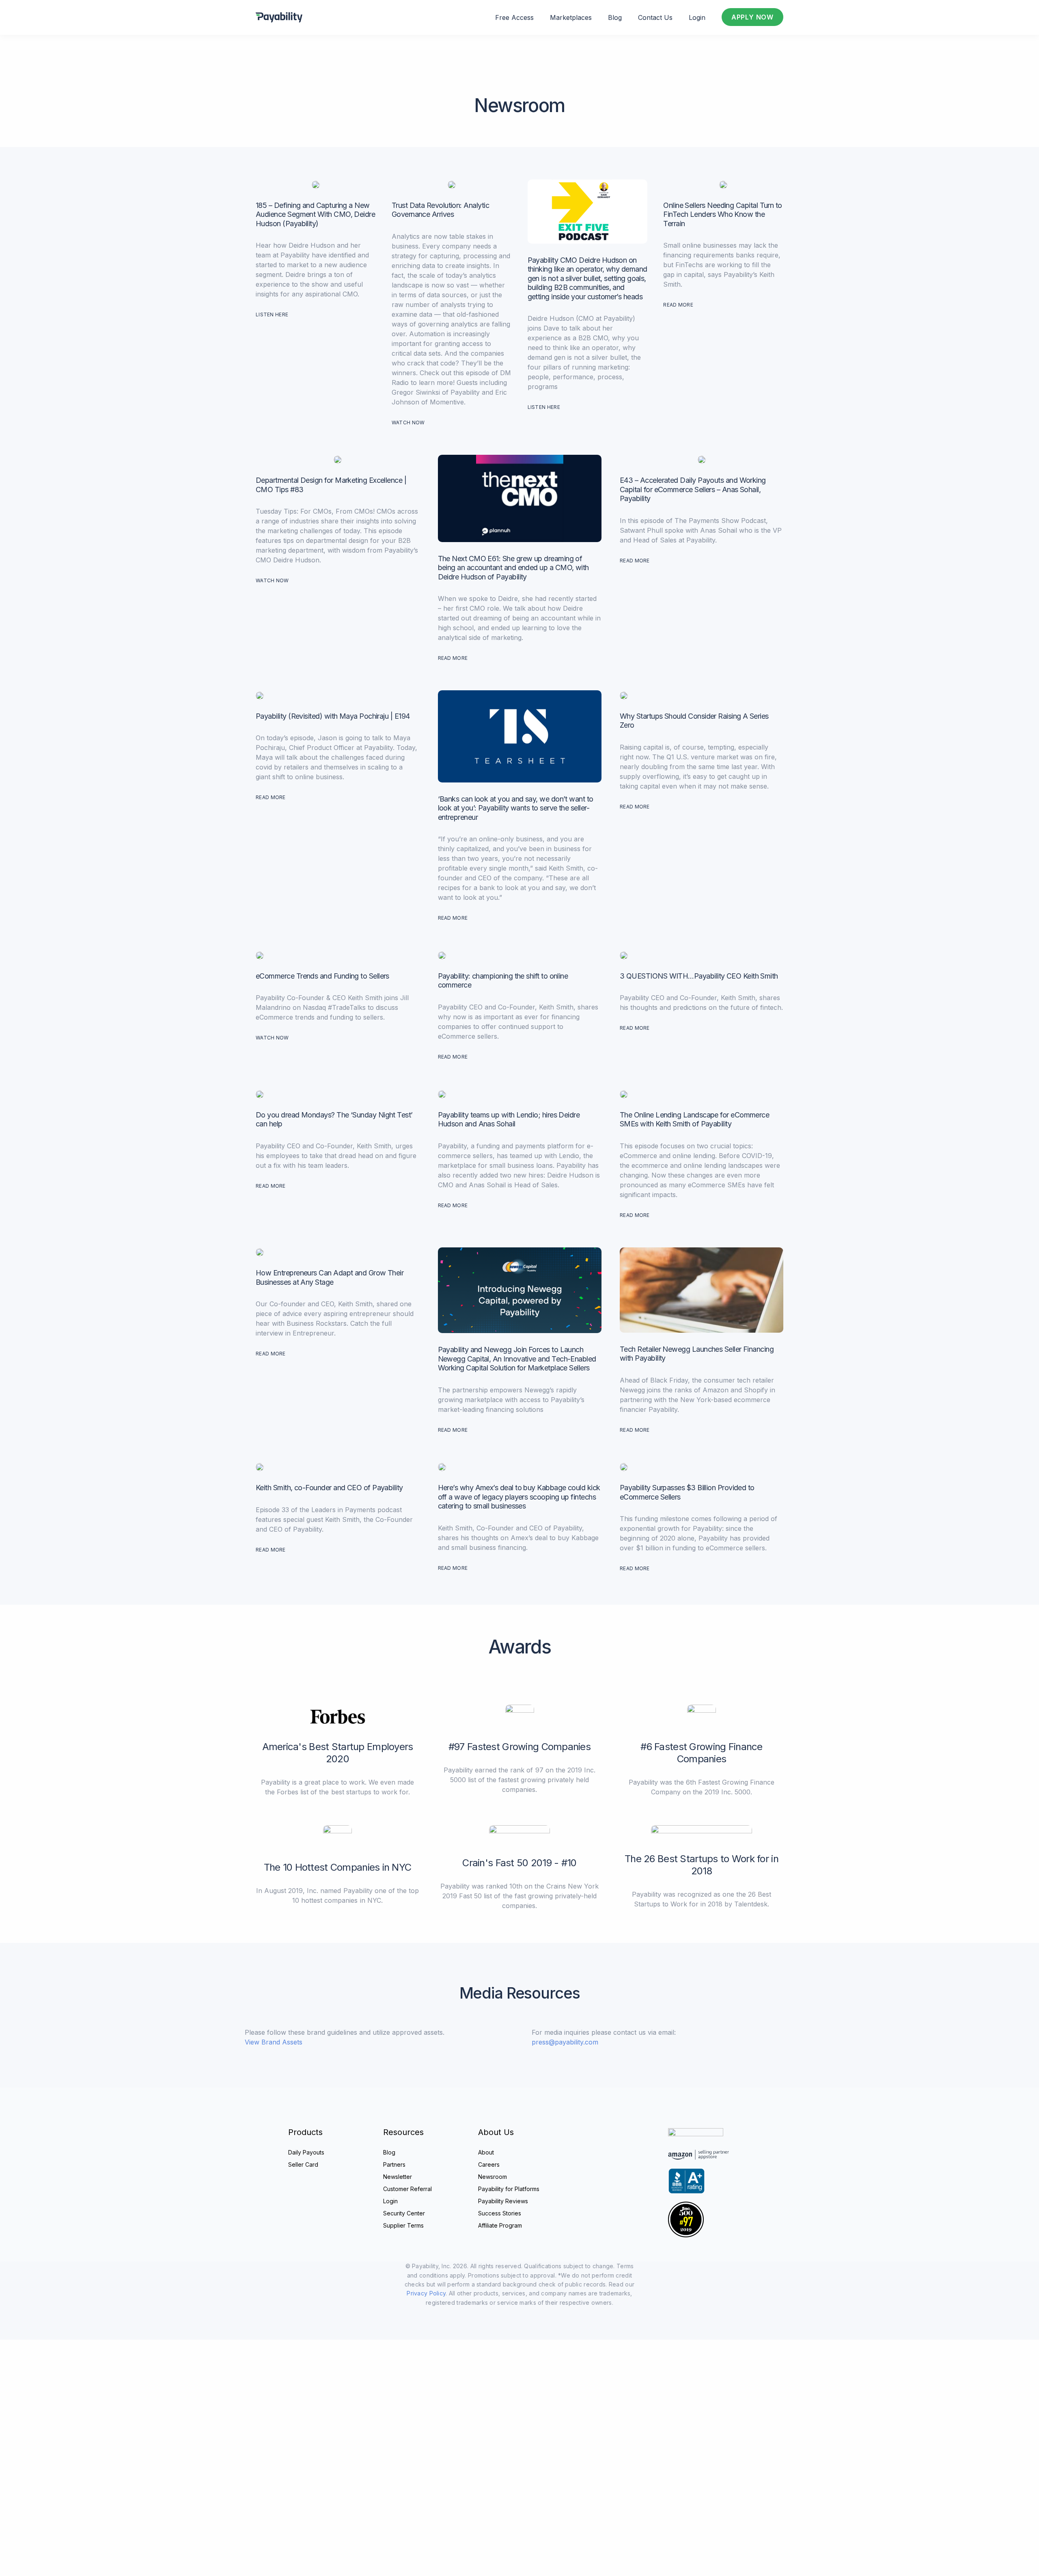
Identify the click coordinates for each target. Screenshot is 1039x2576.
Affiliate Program (500, 2225)
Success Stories (500, 2213)
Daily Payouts (306, 2152)
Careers (489, 2164)
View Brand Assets (274, 2042)
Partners (394, 2164)
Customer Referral (407, 2189)
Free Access (514, 17)
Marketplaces (571, 17)
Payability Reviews (503, 2201)
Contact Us (655, 17)
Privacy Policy (426, 2293)
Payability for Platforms (509, 2189)
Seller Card (303, 2164)
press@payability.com (565, 2042)
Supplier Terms (403, 2225)
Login (697, 17)
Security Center (404, 2213)
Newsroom (493, 2177)
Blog (615, 17)
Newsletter (398, 2177)
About (486, 2152)
